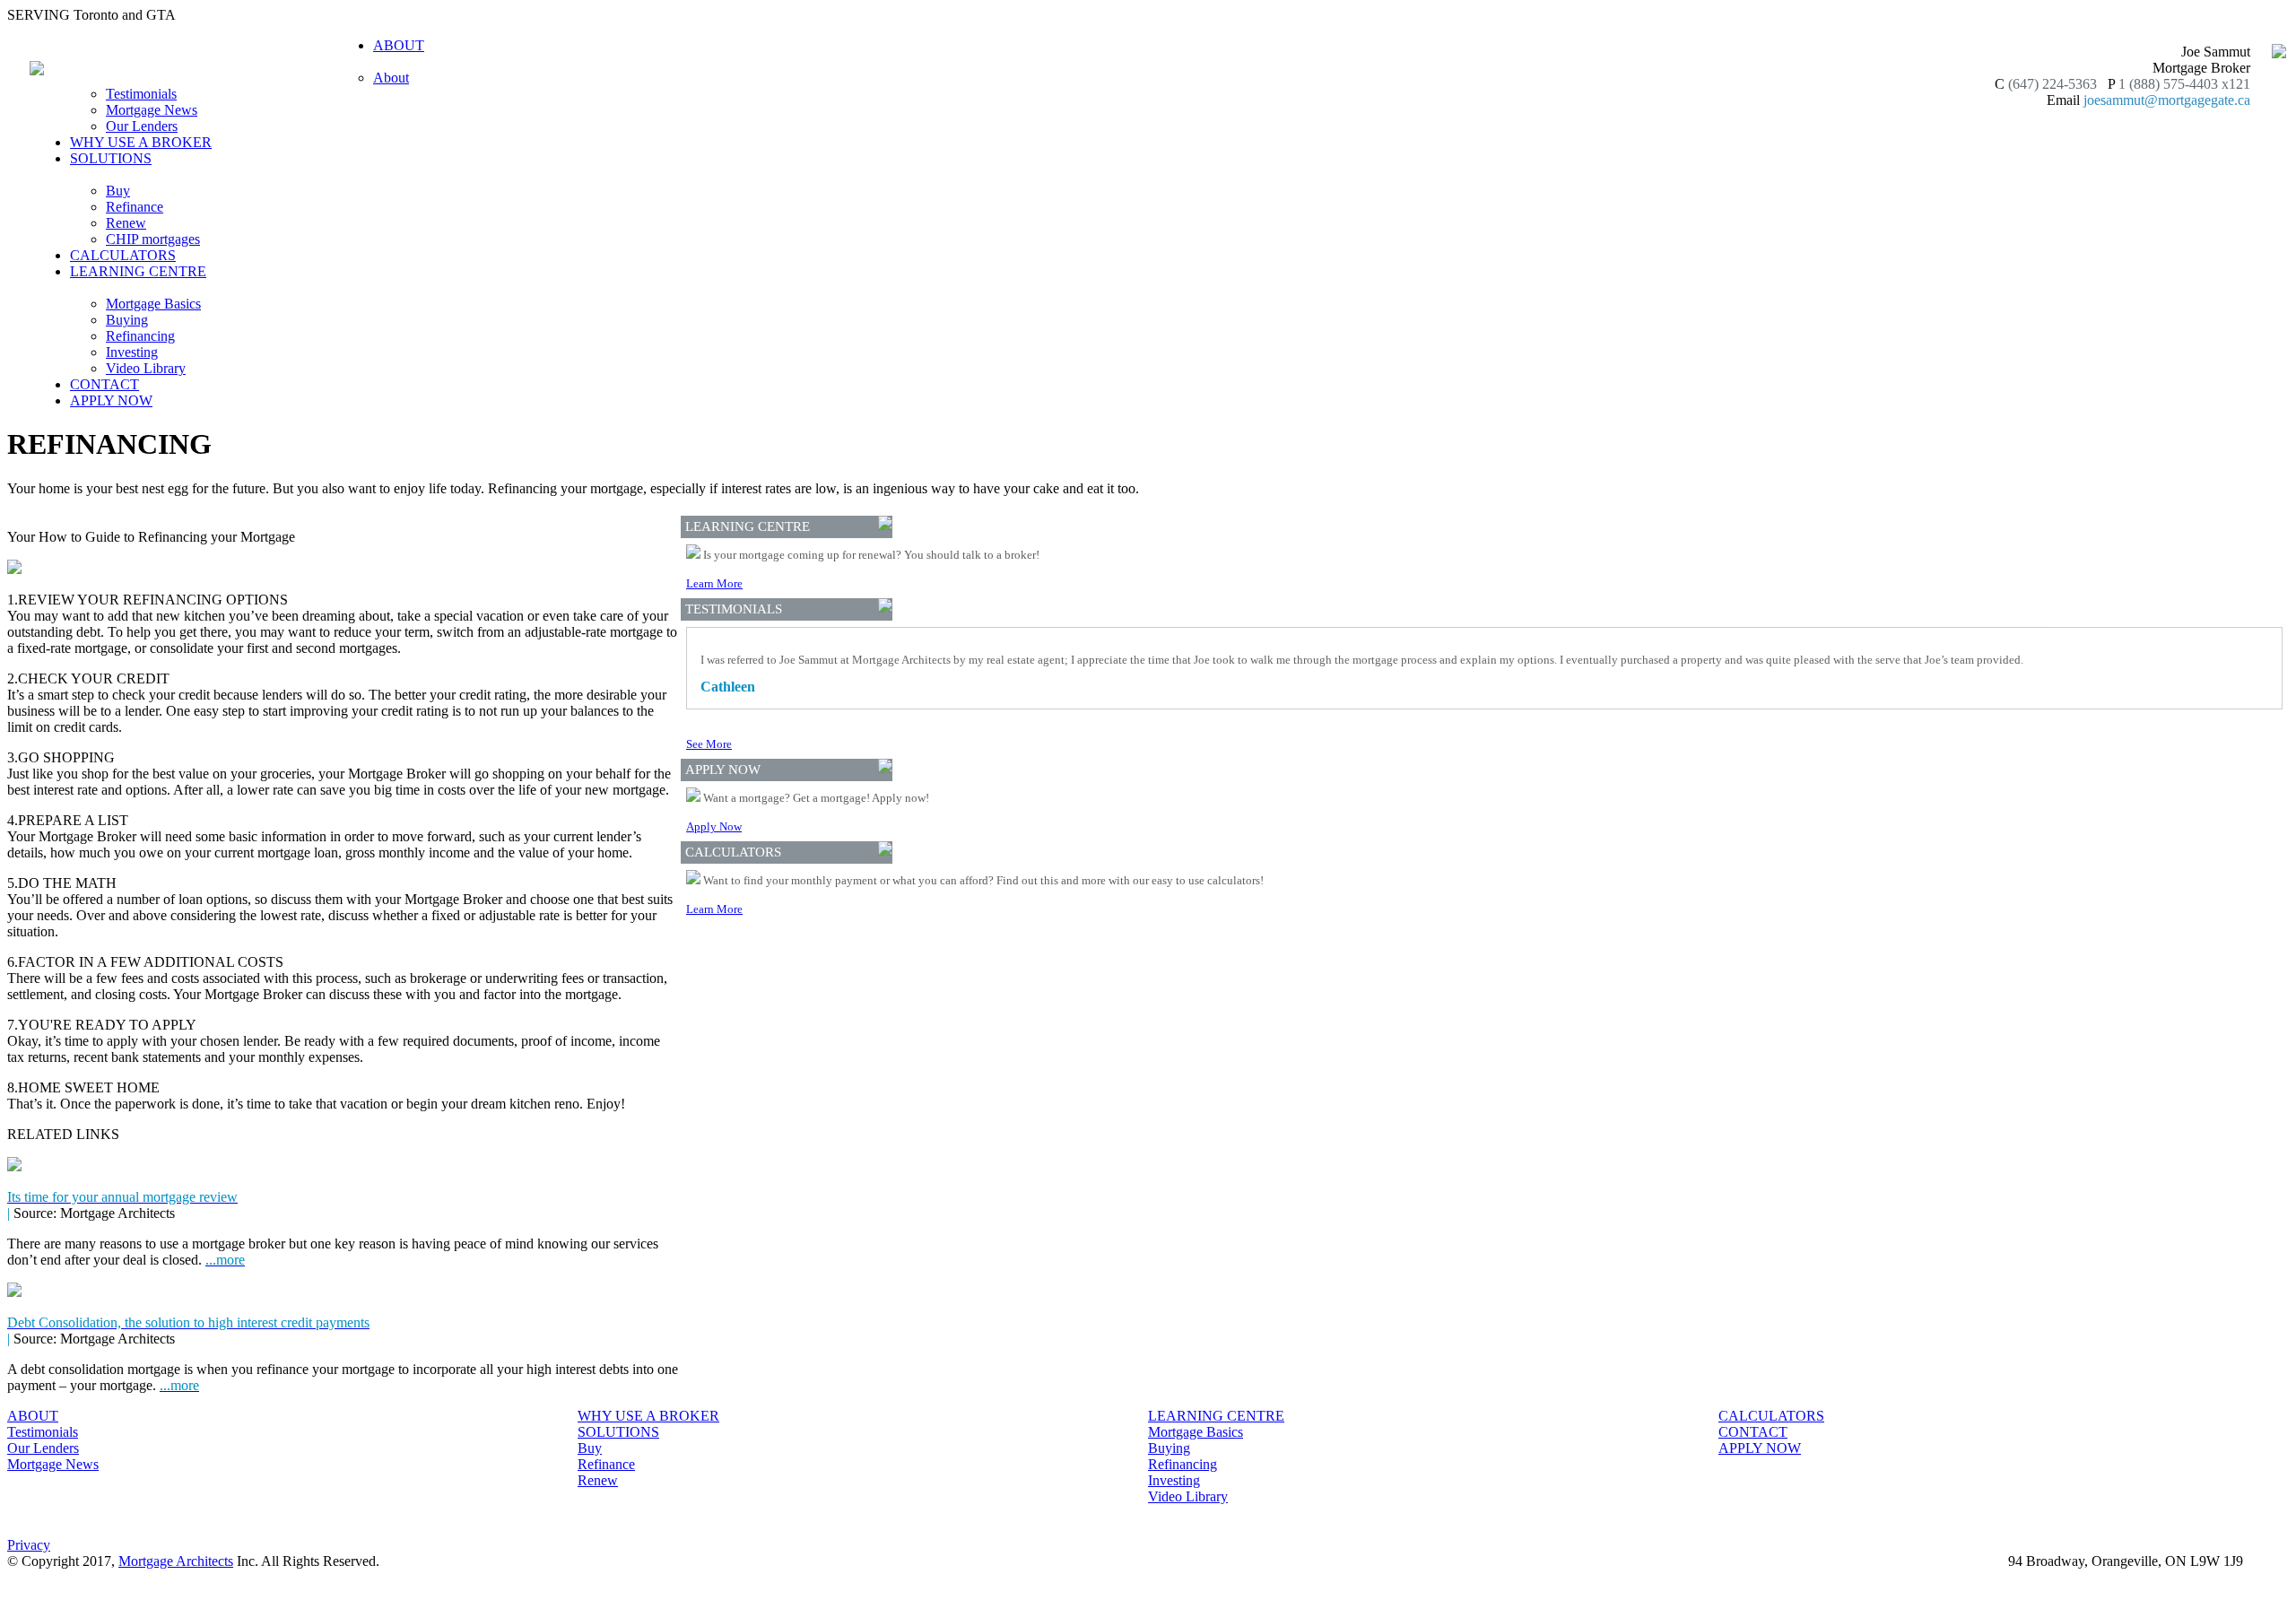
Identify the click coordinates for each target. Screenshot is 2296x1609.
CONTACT (104, 384)
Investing (132, 352)
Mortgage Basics (153, 304)
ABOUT (33, 1416)
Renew (126, 223)
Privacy (29, 1545)
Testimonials (141, 94)
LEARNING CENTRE (1216, 1416)
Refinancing (140, 336)
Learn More (714, 583)
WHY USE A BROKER (141, 142)
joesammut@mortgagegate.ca (2167, 100)
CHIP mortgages (153, 239)
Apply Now (714, 826)
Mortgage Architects (176, 1561)
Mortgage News (152, 110)
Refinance (135, 207)
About (391, 78)
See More (709, 744)
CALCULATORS (123, 255)
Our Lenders (142, 126)
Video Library (146, 368)
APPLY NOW (111, 400)
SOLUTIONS (618, 1432)
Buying (127, 320)
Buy (118, 191)
